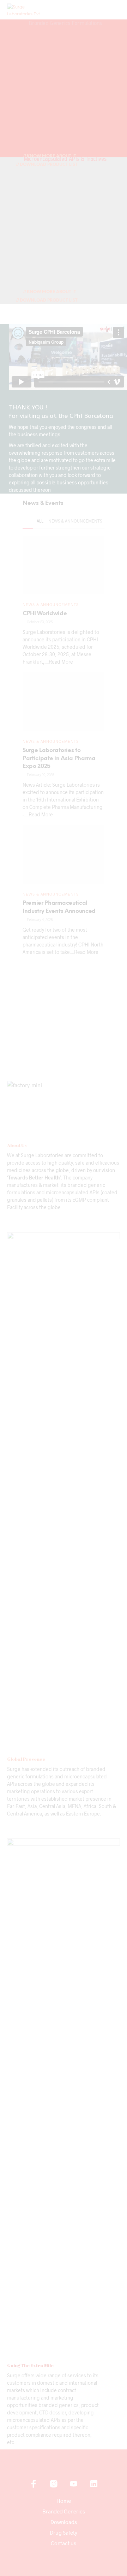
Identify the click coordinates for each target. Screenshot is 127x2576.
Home (64, 2501)
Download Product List (48, 165)
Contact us (64, 2543)
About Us (17, 1145)
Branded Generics (64, 2511)
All (40, 521)
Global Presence (26, 1759)
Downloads (64, 2522)
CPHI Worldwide (45, 614)
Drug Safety (64, 2533)
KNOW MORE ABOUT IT (51, 292)
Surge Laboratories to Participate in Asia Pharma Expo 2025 (59, 758)
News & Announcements (75, 521)
